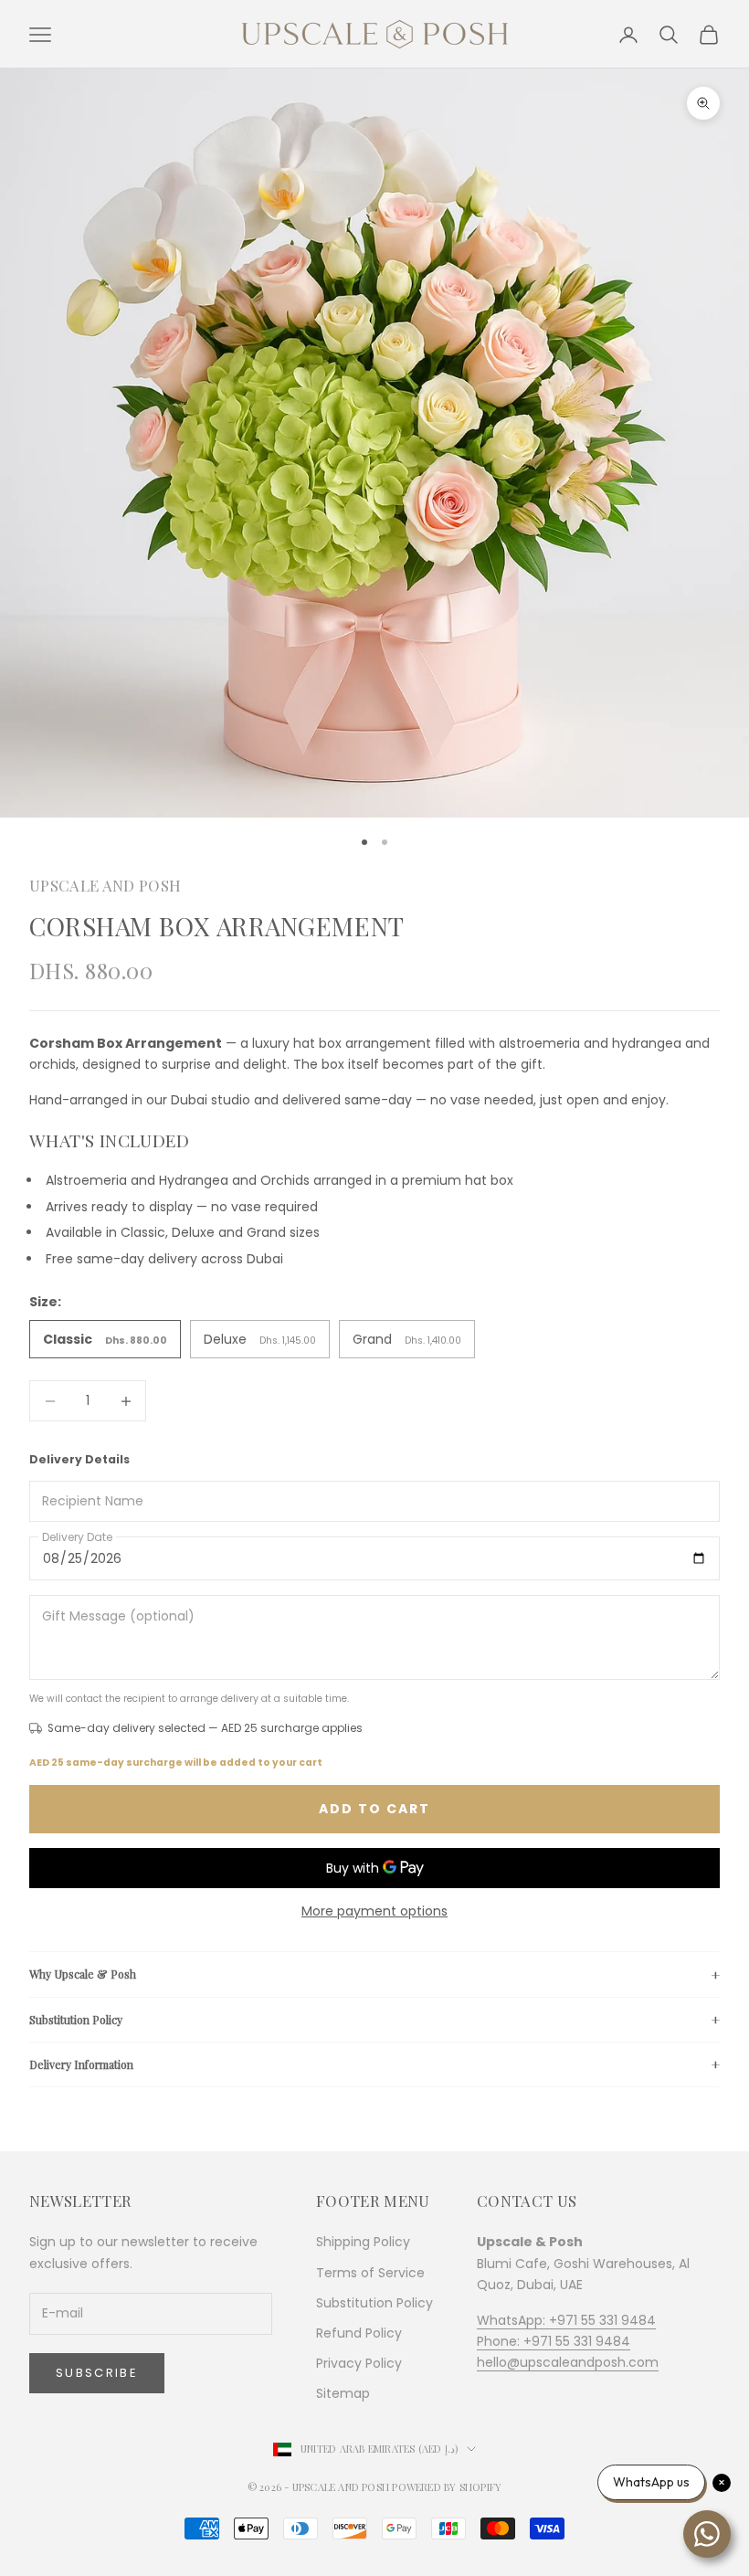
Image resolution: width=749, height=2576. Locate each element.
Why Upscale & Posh (83, 1974)
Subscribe (97, 2373)
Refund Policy (359, 2333)
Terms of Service (370, 2273)
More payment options (374, 1911)
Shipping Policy (363, 2242)
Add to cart (374, 1809)
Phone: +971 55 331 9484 (554, 2341)
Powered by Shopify (447, 2487)
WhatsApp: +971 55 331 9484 (566, 2320)
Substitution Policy (76, 2020)
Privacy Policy (359, 2363)
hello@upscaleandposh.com (568, 2362)
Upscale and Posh (105, 885)
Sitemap (343, 2393)
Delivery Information (81, 2064)
